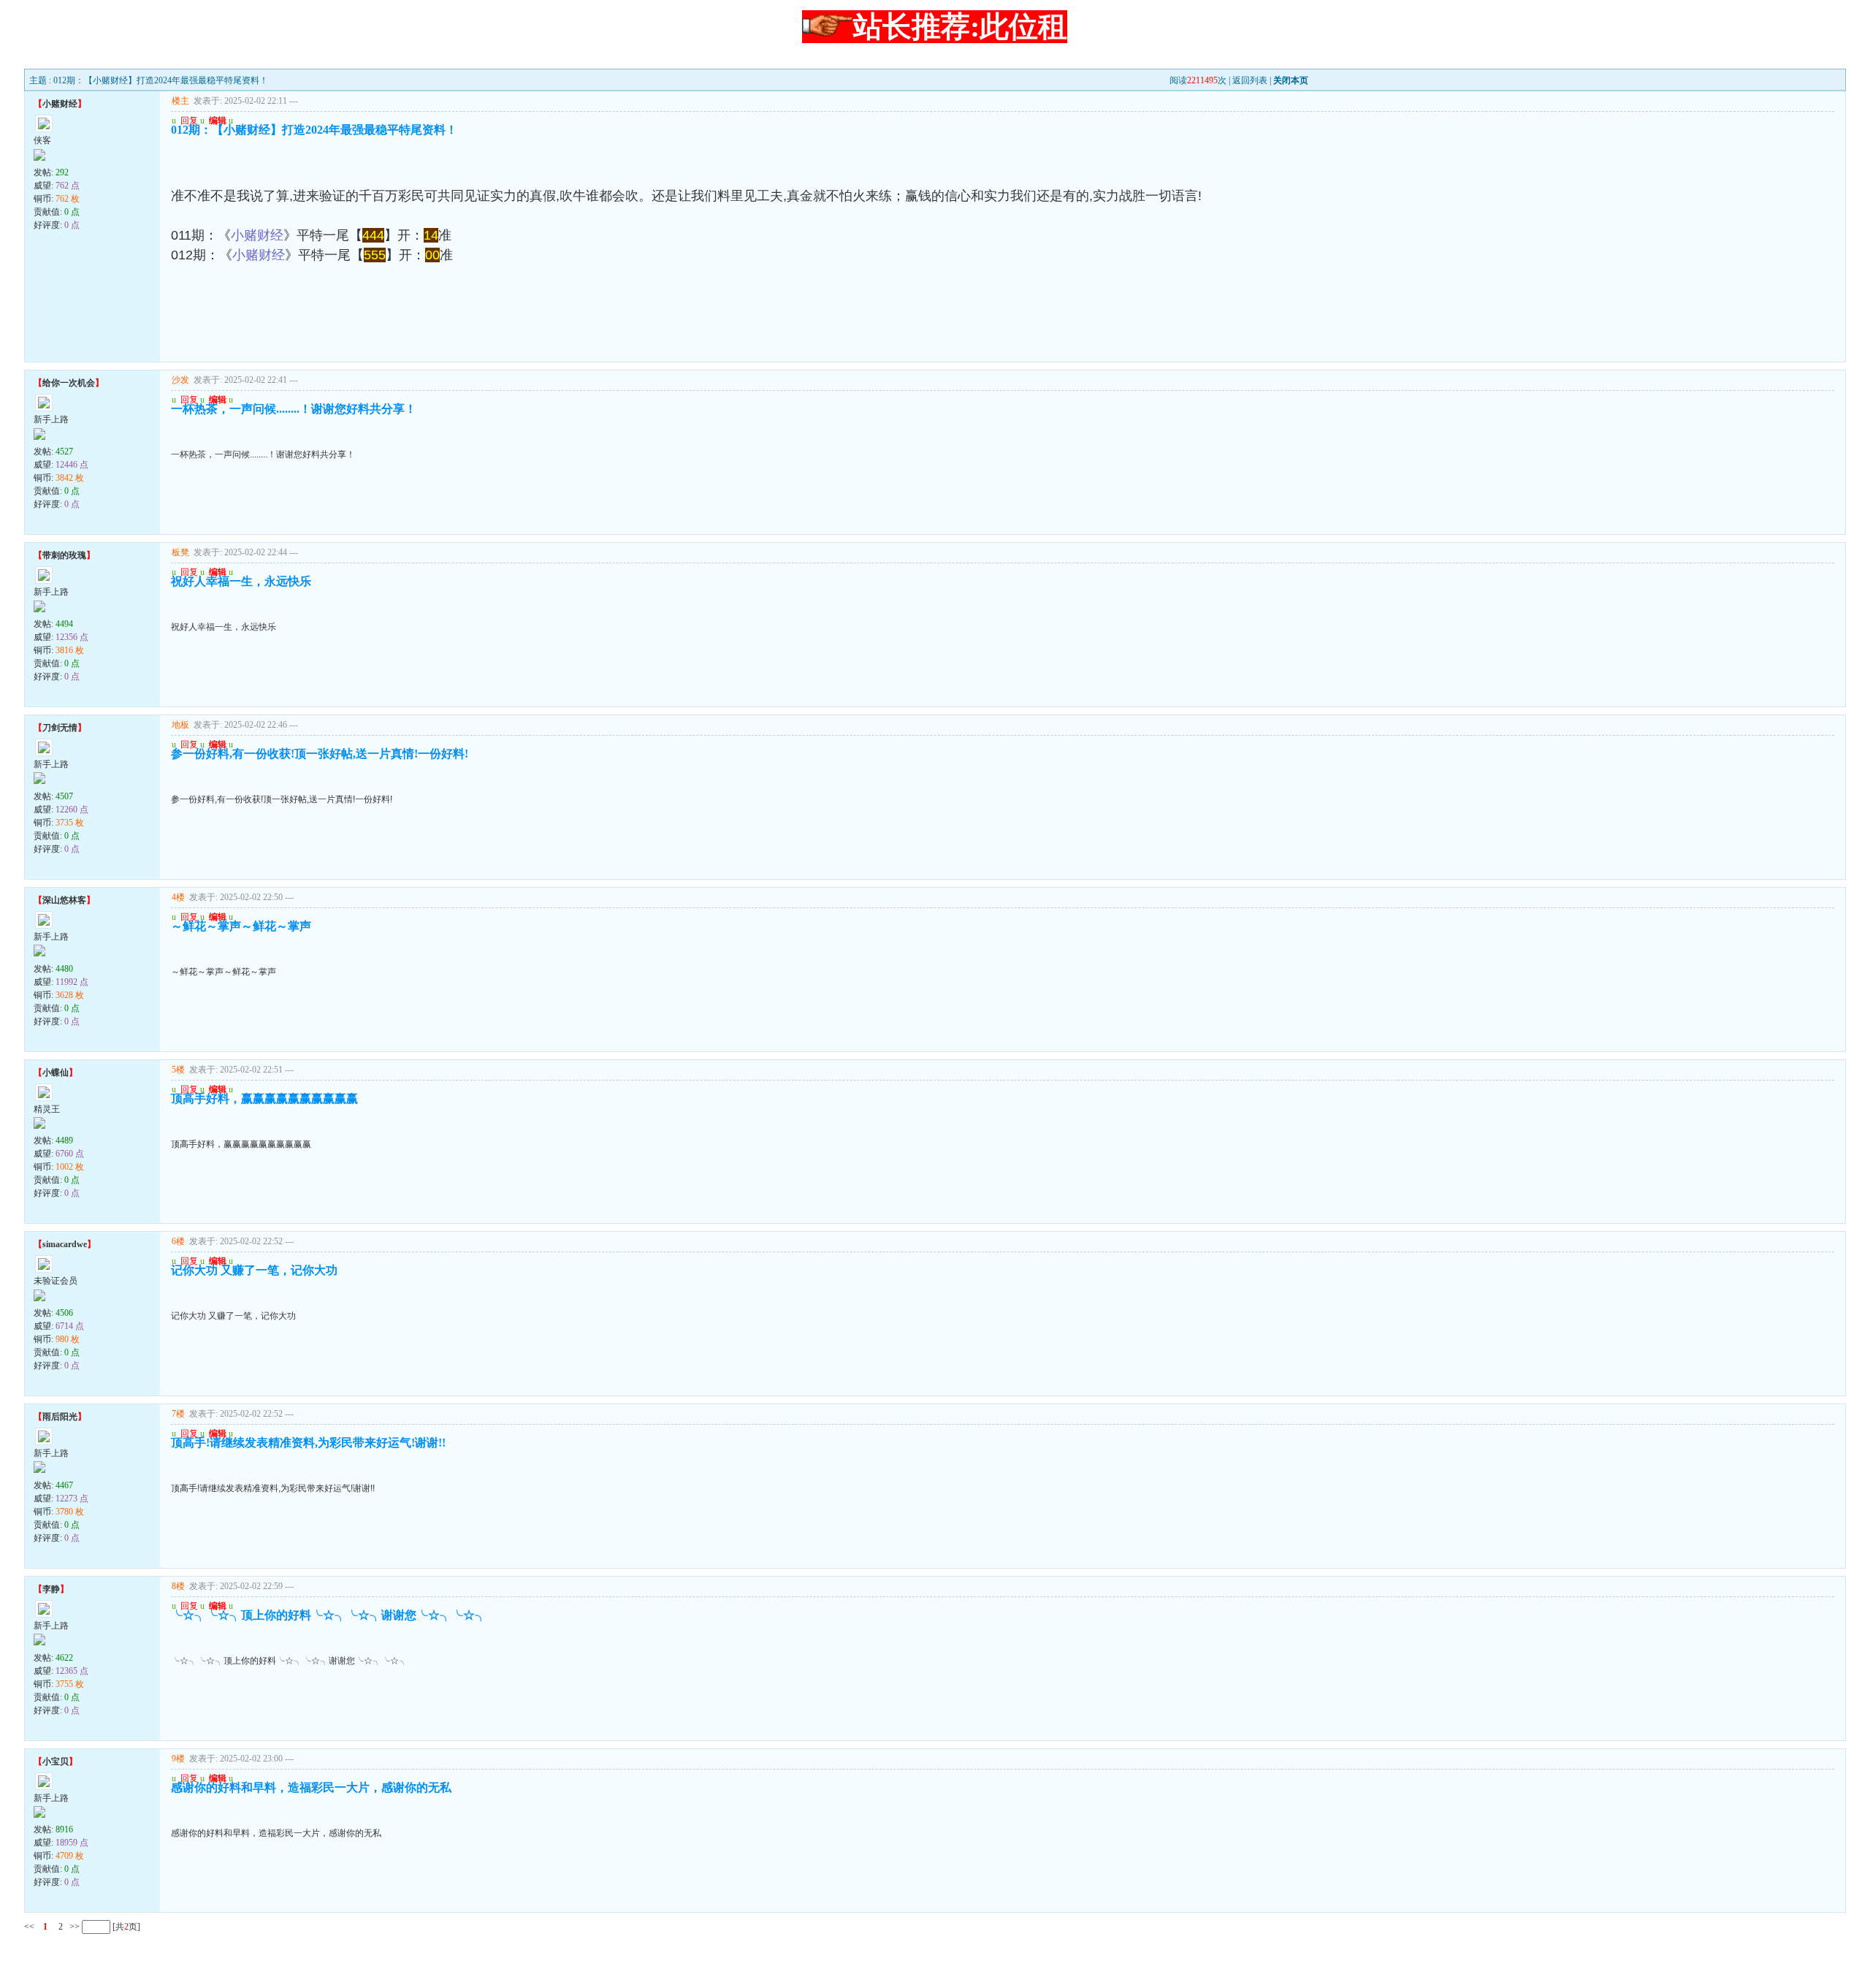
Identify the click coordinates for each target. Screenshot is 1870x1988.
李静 (51, 1589)
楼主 (180, 101)
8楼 (178, 1586)
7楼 (178, 1414)
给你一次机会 (69, 383)
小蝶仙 (56, 1073)
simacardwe (65, 1244)
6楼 (178, 1241)
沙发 (180, 380)
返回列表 (1250, 80)
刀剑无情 (60, 728)
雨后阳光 (60, 1417)
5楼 (178, 1070)
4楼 (178, 897)
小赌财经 (60, 104)
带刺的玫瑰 (64, 555)
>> (73, 1927)
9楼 (178, 1759)
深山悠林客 (64, 900)
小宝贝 (56, 1762)
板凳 (180, 552)
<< (29, 1927)
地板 (180, 725)
